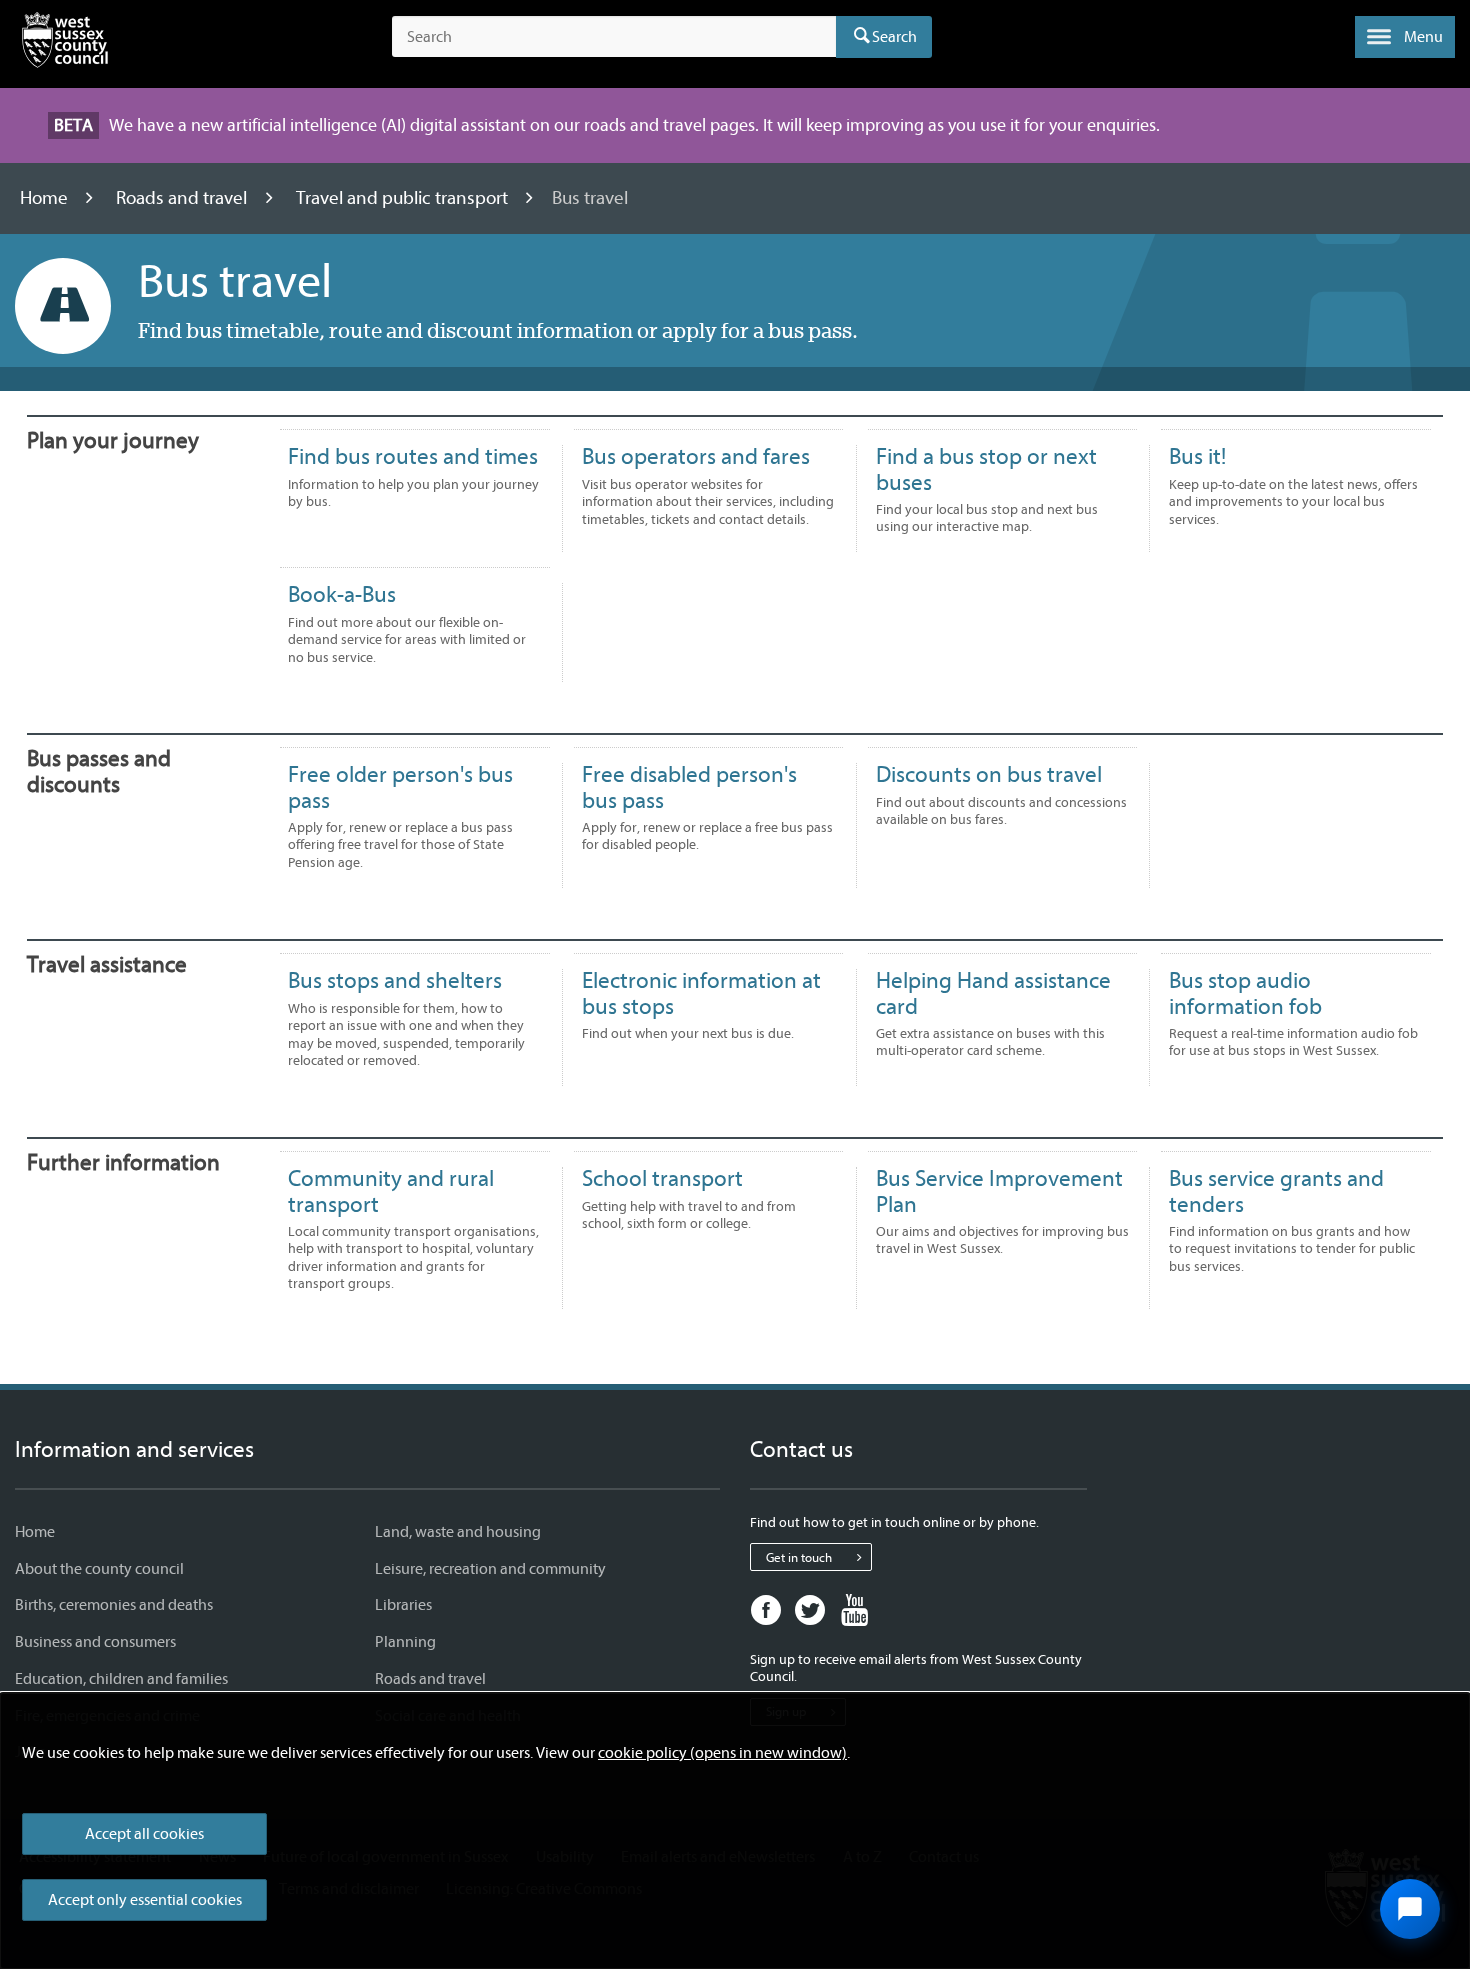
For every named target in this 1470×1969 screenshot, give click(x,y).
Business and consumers (95, 1642)
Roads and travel (183, 198)
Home (46, 198)
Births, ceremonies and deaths (114, 1605)
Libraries (403, 1605)
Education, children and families (121, 1679)
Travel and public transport (404, 198)
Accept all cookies (144, 1834)
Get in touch (799, 1557)
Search (894, 37)
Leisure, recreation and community (490, 1569)
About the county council (99, 1569)
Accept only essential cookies (145, 1900)
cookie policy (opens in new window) (722, 1753)
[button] (1405, 37)
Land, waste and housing (458, 1532)
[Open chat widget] (1410, 1909)
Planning (405, 1642)
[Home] (65, 44)
